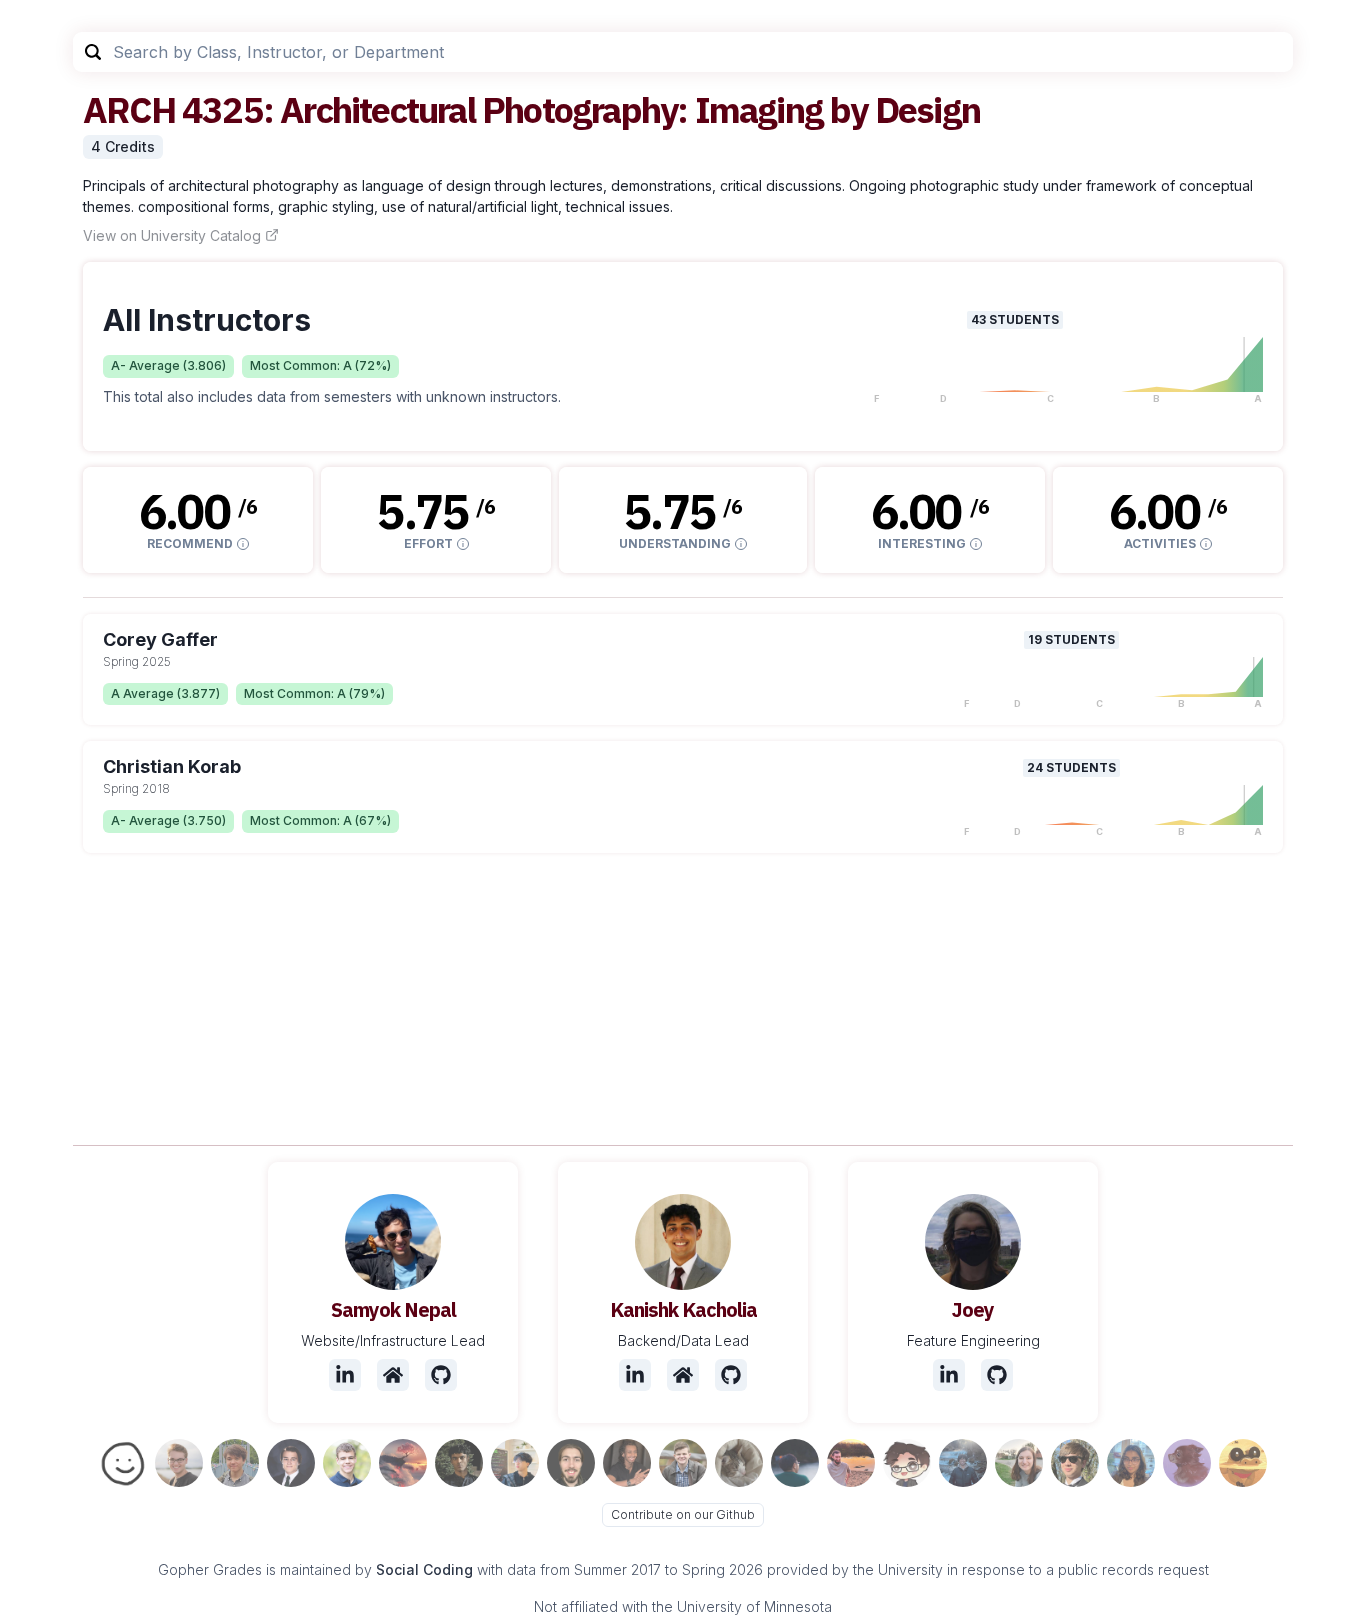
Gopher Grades (210, 1569)
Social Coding (424, 1569)
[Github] (441, 1375)
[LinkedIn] (345, 1375)
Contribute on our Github (683, 1514)
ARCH (129, 109)
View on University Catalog (172, 235)
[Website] (393, 1375)
